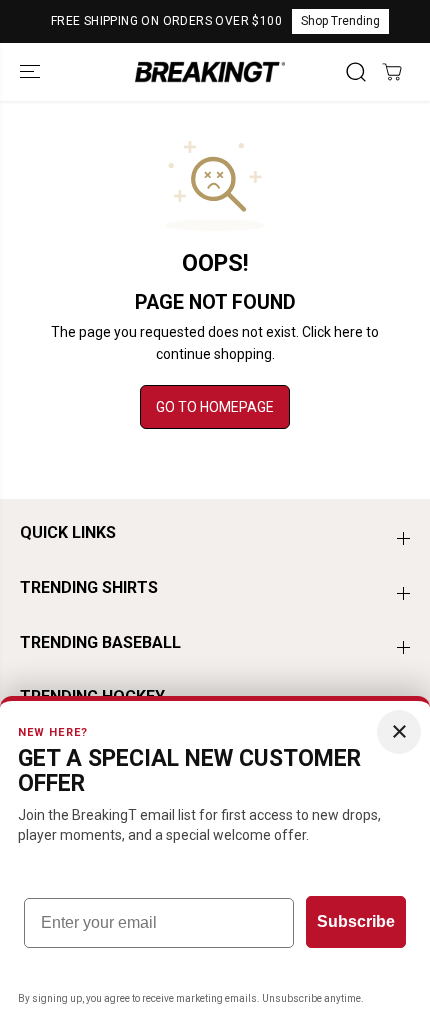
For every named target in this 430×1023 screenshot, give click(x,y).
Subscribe (356, 921)
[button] (32, 71)
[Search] (356, 72)
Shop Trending (340, 21)
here (348, 332)
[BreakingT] (210, 71)
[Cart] (392, 72)
